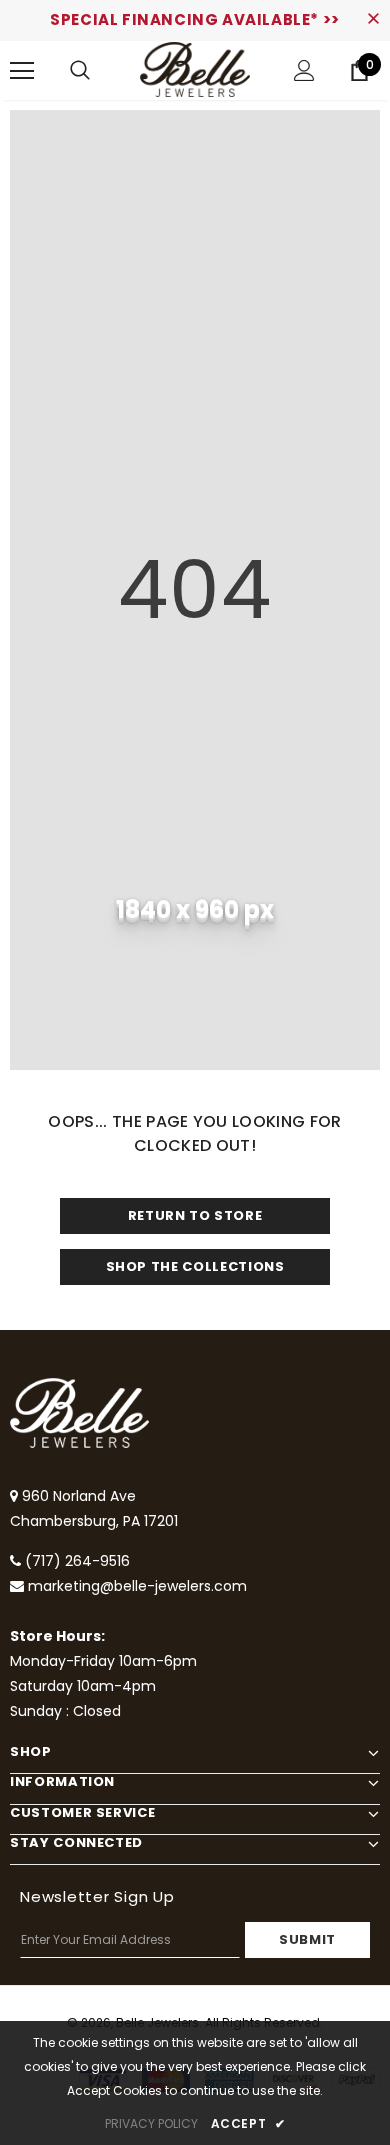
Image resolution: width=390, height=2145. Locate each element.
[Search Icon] (80, 71)
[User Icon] (304, 70)
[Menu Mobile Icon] (22, 71)
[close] (373, 20)
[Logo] (195, 69)
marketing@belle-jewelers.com (137, 1586)
